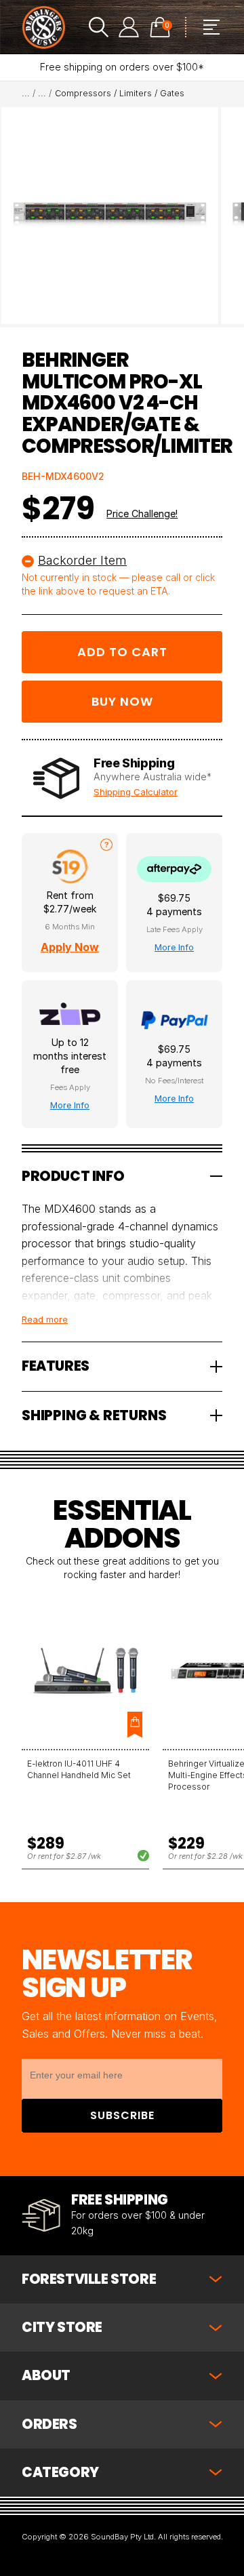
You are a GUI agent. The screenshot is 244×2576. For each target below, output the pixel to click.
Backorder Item (82, 560)
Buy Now (122, 701)
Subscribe (122, 2115)
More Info (174, 947)
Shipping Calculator (136, 792)
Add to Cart (122, 652)
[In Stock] (136, 1855)
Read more (45, 1319)
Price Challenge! (142, 514)
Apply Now (70, 947)
